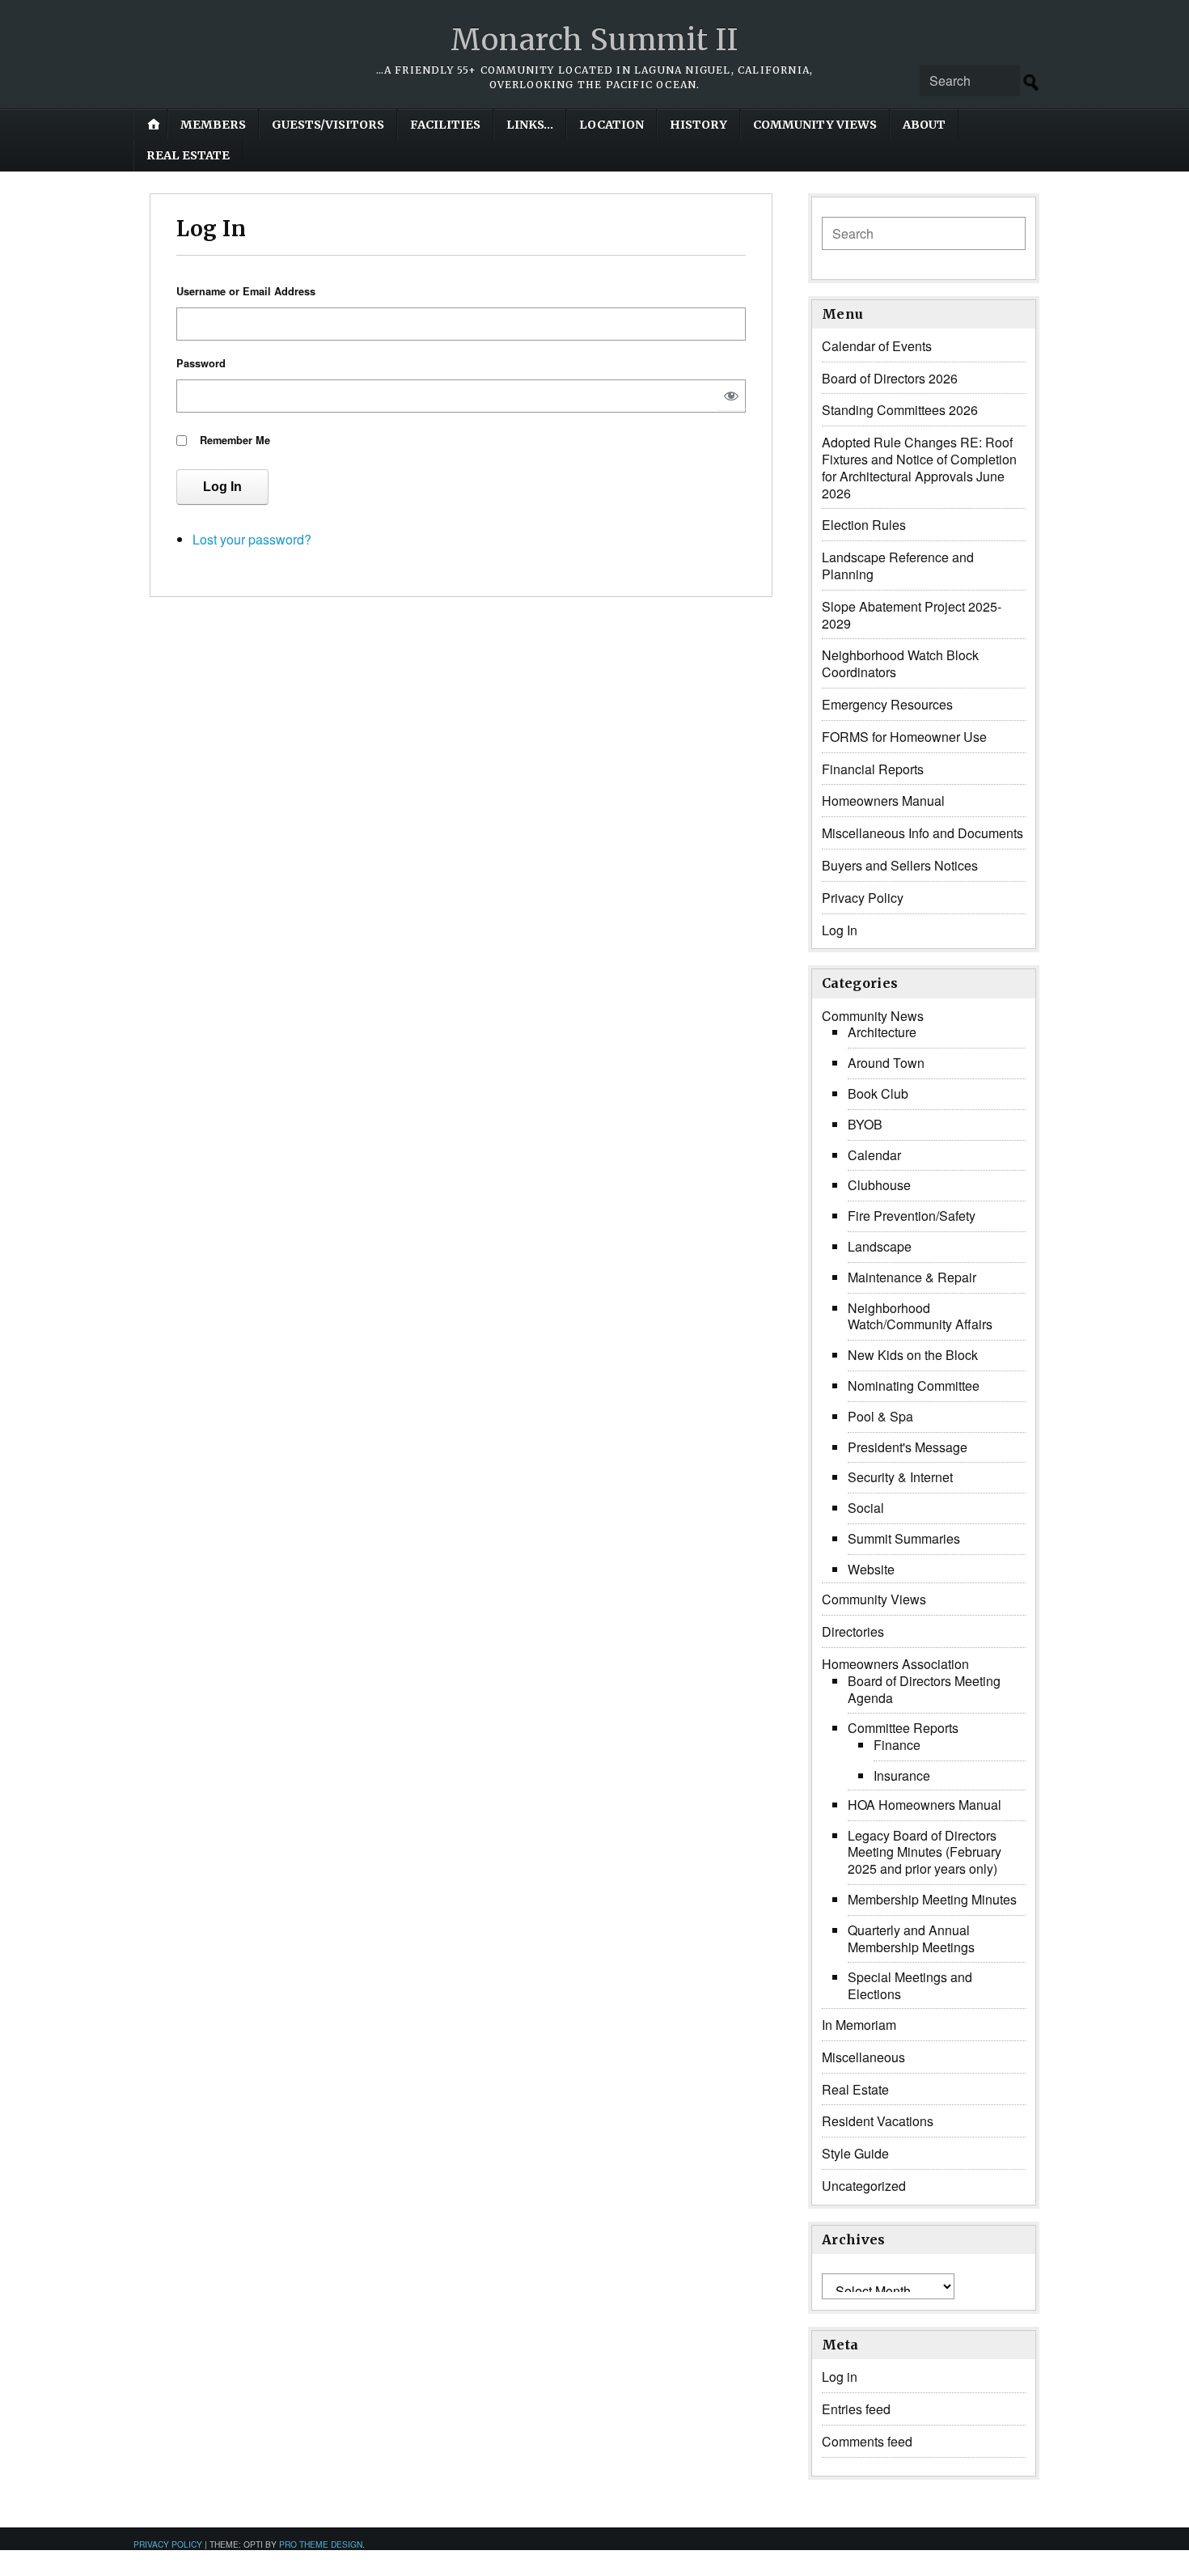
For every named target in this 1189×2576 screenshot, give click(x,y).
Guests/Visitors (328, 125)
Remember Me (235, 440)
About (924, 125)
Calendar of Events (877, 346)
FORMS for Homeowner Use (904, 737)
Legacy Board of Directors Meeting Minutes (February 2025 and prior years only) (925, 1852)
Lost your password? (252, 539)
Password (201, 363)
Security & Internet (900, 1477)
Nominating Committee (914, 1385)
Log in (840, 2377)
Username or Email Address (246, 291)
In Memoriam (859, 2025)
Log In (222, 487)
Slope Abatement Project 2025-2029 (912, 615)
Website (871, 1569)
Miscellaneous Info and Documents (922, 833)
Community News (873, 1016)
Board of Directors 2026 (890, 378)
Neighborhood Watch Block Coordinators (900, 663)
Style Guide (855, 2153)
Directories (853, 1631)
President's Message (908, 1447)
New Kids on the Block (913, 1355)
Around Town (886, 1063)
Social (866, 1508)
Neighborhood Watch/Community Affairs (920, 1316)
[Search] (1031, 83)
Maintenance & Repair (912, 1277)
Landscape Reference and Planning (898, 566)
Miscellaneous (863, 2057)
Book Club (878, 1093)
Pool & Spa (880, 1416)
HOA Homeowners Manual (925, 1805)
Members (213, 125)
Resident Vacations (878, 2121)
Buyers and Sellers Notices (900, 865)
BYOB (865, 1124)
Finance (897, 1745)
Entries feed (856, 2409)
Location (611, 125)
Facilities (445, 125)
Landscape (880, 1246)
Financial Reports (873, 769)
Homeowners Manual (883, 801)
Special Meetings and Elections (910, 1985)
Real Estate (188, 155)
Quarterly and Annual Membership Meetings (911, 1938)
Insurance (902, 1775)
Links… (530, 125)
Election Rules (864, 525)
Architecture (882, 1032)
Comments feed (867, 2441)
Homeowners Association (895, 1664)
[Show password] (731, 396)
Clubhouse (879, 1185)
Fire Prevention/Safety (912, 1216)
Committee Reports (903, 1728)
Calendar (874, 1155)
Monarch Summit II (594, 40)
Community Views (815, 125)
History (698, 125)
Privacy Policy (863, 898)
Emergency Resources (887, 704)
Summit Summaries (904, 1538)
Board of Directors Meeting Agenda (924, 1689)
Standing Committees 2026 (900, 410)
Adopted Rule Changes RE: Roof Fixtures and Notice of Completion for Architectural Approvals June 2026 (919, 467)
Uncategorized (864, 2186)
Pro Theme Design (321, 2544)
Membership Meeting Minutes (932, 1899)
